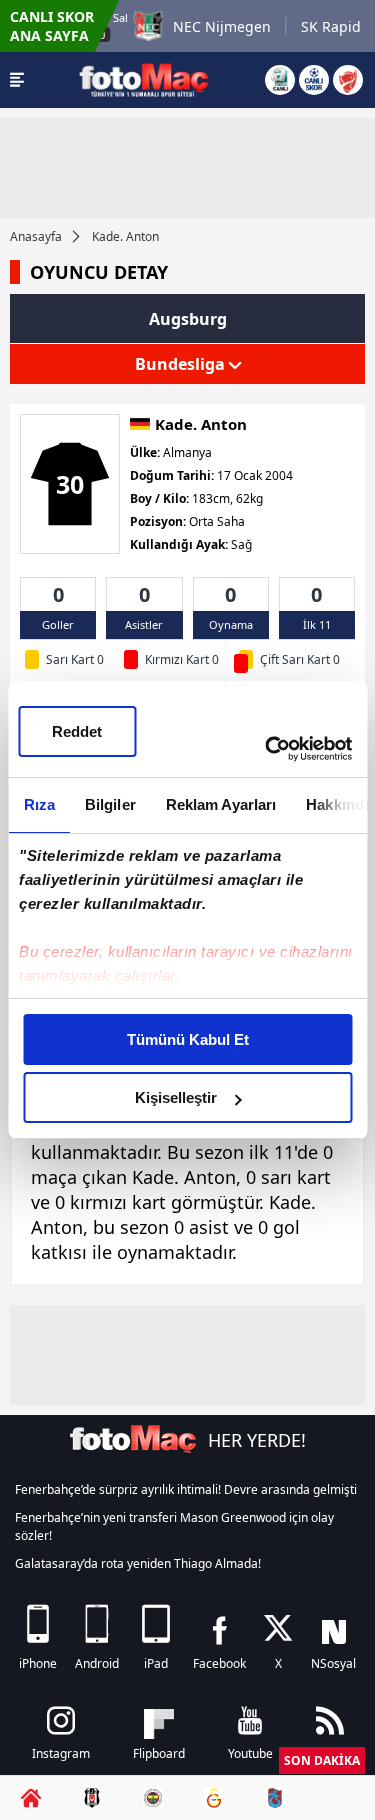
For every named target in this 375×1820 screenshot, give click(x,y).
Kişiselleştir (176, 1097)
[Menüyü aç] (17, 80)
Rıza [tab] (38, 804)
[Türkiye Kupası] (348, 80)
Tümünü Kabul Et (188, 1039)
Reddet (77, 731)
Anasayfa (36, 236)
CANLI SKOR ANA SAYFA (52, 26)
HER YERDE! (257, 1440)
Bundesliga (182, 364)
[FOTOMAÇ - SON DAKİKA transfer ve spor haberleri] (144, 79)
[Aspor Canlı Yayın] (280, 80)
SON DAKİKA (322, 1760)
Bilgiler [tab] (109, 804)
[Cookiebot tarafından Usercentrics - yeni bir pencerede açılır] (267, 749)
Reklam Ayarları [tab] (220, 804)
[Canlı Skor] (314, 80)
